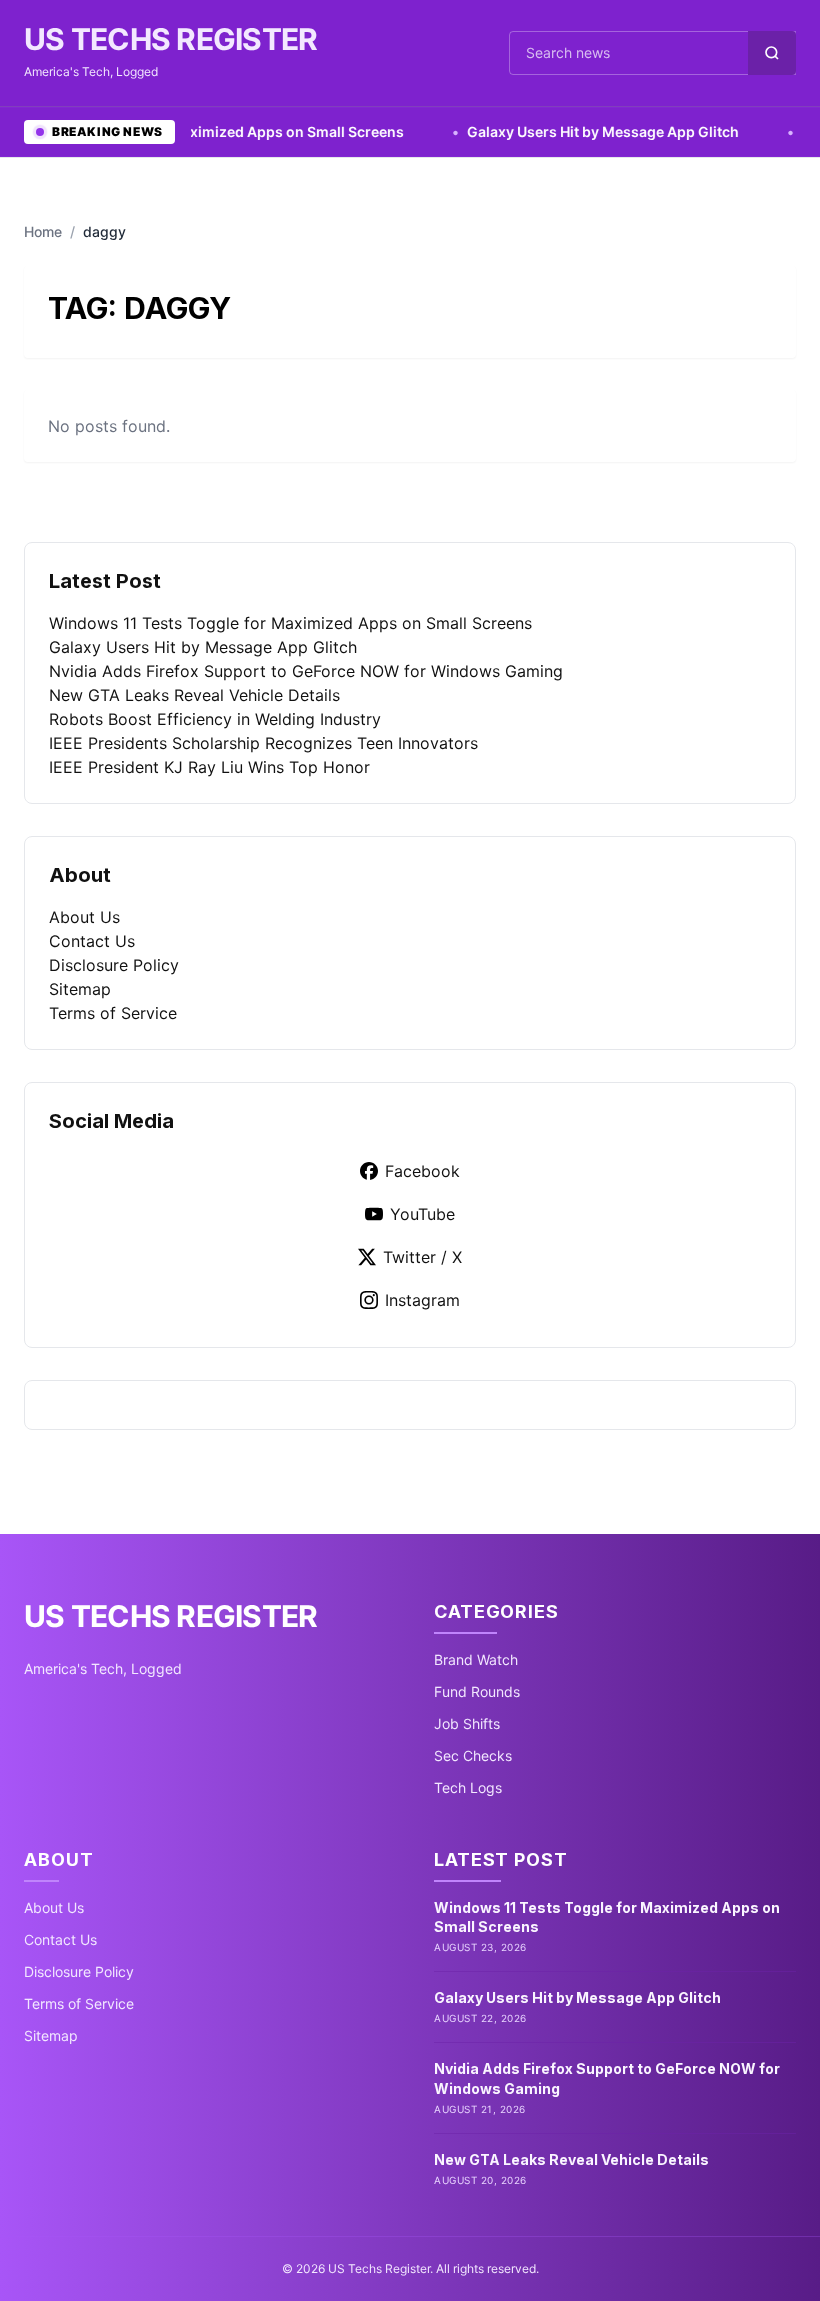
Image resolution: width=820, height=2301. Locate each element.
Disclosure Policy (114, 965)
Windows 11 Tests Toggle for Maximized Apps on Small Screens (290, 623)
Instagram (422, 1300)
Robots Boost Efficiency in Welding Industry (215, 719)
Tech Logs (468, 1787)
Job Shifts (467, 1723)
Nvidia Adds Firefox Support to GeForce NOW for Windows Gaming (306, 671)
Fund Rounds (477, 1691)
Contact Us (92, 941)
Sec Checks (473, 1755)
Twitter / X (422, 1257)
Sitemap (80, 989)
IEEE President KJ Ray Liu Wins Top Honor (209, 767)
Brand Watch (476, 1659)
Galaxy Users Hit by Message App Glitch (566, 131)
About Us (84, 917)
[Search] (772, 53)
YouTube (422, 1214)
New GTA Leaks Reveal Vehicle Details (194, 695)
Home (43, 231)
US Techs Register (170, 39)
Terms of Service (113, 1013)
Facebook (422, 1171)
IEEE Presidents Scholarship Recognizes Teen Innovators (263, 743)
